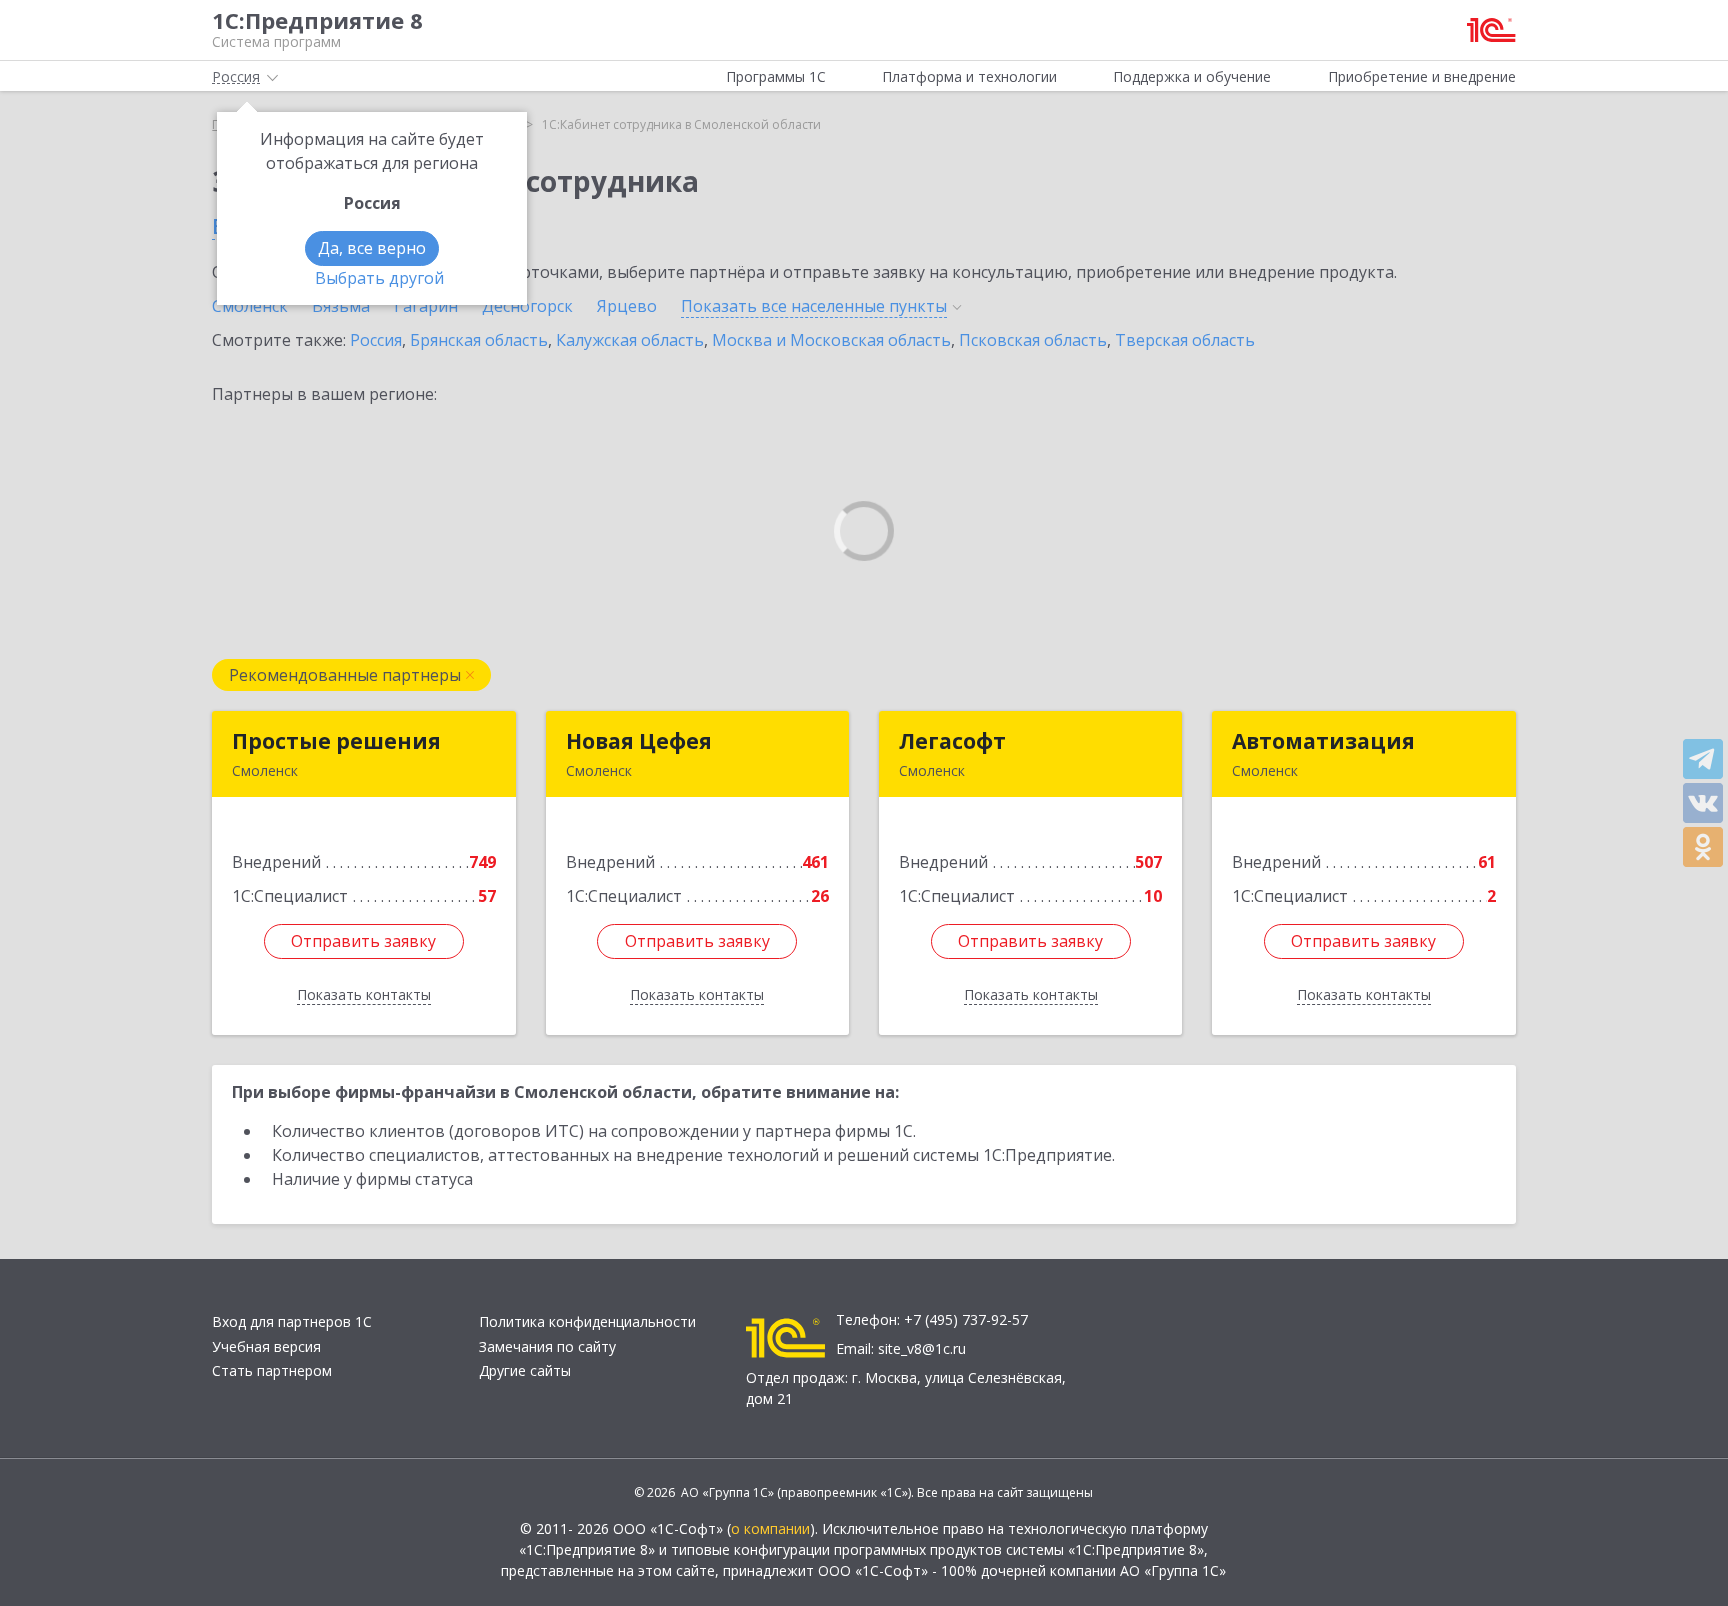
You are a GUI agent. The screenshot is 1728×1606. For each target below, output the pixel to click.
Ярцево (627, 306)
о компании (770, 1528)
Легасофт (952, 741)
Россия (376, 340)
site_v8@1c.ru (922, 1348)
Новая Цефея (639, 741)
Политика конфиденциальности (587, 1321)
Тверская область (1185, 340)
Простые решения (336, 741)
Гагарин (426, 306)
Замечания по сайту (547, 1346)
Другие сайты (525, 1370)
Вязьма (341, 306)
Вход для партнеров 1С (292, 1321)
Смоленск (250, 306)
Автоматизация (1323, 741)
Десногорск (527, 306)
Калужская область (630, 340)
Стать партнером (272, 1370)
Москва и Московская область (831, 340)
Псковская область (1033, 340)
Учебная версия (266, 1346)
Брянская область (479, 340)
